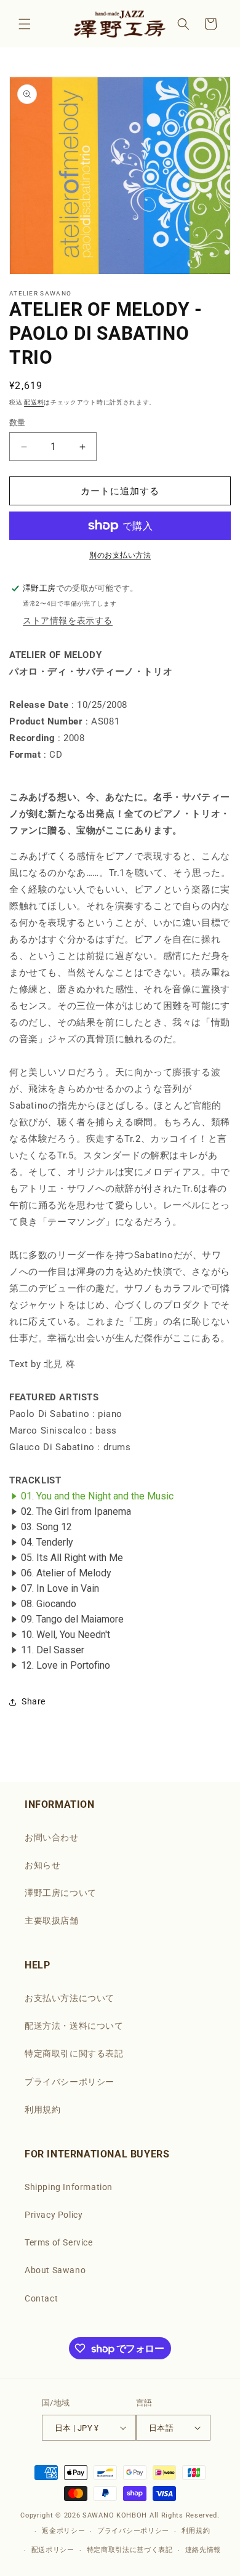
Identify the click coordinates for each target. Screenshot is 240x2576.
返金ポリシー (63, 2531)
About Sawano (55, 2270)
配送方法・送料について (74, 2026)
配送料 (34, 402)
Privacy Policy (54, 2215)
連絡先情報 (203, 2550)
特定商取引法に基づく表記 (130, 2550)
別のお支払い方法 (120, 555)
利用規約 (42, 2109)
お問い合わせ (52, 1837)
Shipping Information (69, 2187)
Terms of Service (59, 2242)
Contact (41, 2298)
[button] (25, 24)
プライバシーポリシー (70, 2082)
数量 (18, 423)
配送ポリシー (53, 2550)
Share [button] (34, 1701)
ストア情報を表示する (68, 620)
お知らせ (42, 1865)
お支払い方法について (70, 1998)
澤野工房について (61, 1893)
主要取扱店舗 (52, 1920)
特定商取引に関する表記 (74, 2053)
